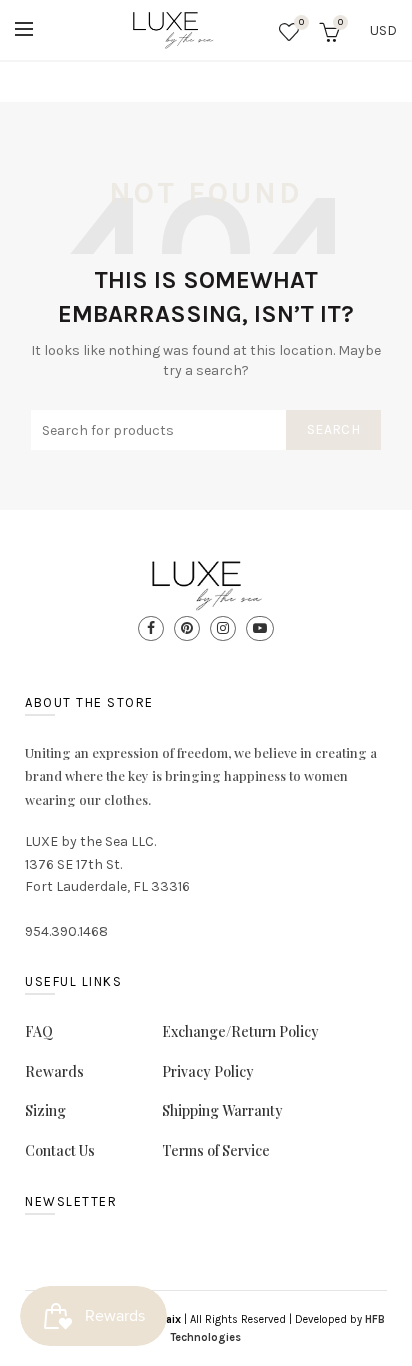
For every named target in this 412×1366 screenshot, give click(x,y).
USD (383, 30)
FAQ (39, 1031)
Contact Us (60, 1150)
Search (333, 429)
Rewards (54, 1071)
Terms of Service (216, 1150)
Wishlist (301, 22)
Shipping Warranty (222, 1110)
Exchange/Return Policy (240, 1031)
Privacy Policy (208, 1071)
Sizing (45, 1110)
